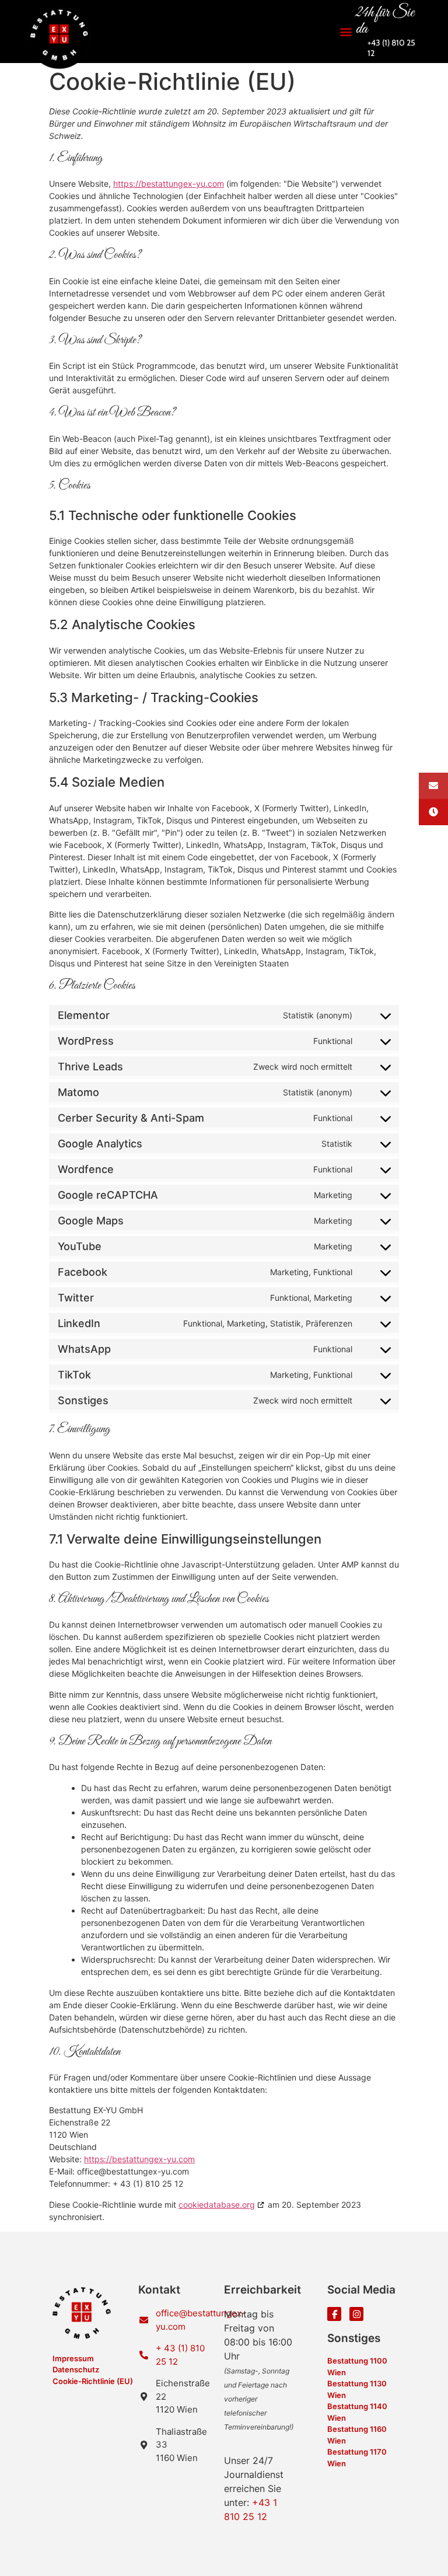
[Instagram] (356, 2314)
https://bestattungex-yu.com (169, 184)
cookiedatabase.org (217, 2205)
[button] (346, 32)
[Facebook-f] (334, 2314)
